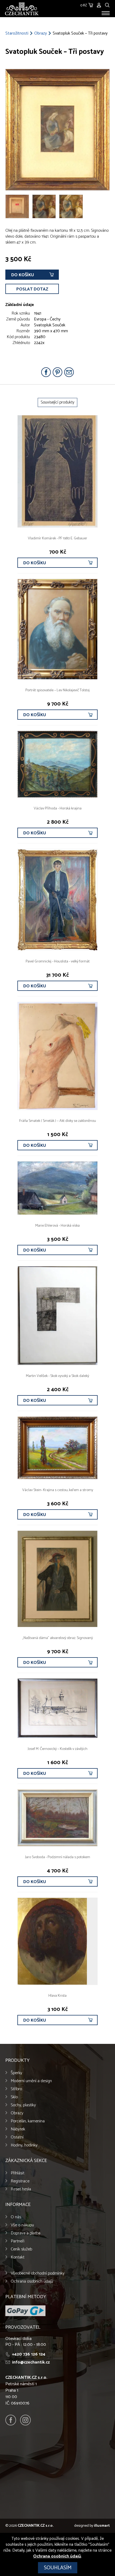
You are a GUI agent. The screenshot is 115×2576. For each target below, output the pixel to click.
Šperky (16, 2073)
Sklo (14, 2097)
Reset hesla (21, 2189)
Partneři (18, 2241)
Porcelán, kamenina (28, 2121)
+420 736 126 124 (29, 2354)
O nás (16, 2217)
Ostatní (17, 2137)
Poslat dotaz (32, 289)
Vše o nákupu (22, 2225)
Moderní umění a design (31, 2081)
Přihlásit (18, 2173)
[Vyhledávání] (107, 4)
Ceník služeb (21, 2249)
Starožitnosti (17, 33)
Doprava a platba (26, 2233)
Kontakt (18, 2257)
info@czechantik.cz (31, 2362)
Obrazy (41, 33)
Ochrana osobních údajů (32, 2281)
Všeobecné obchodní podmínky (38, 2273)
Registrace (20, 2181)
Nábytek (18, 2129)
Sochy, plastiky (23, 2105)
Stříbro (16, 2089)
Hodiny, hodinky (24, 2145)
